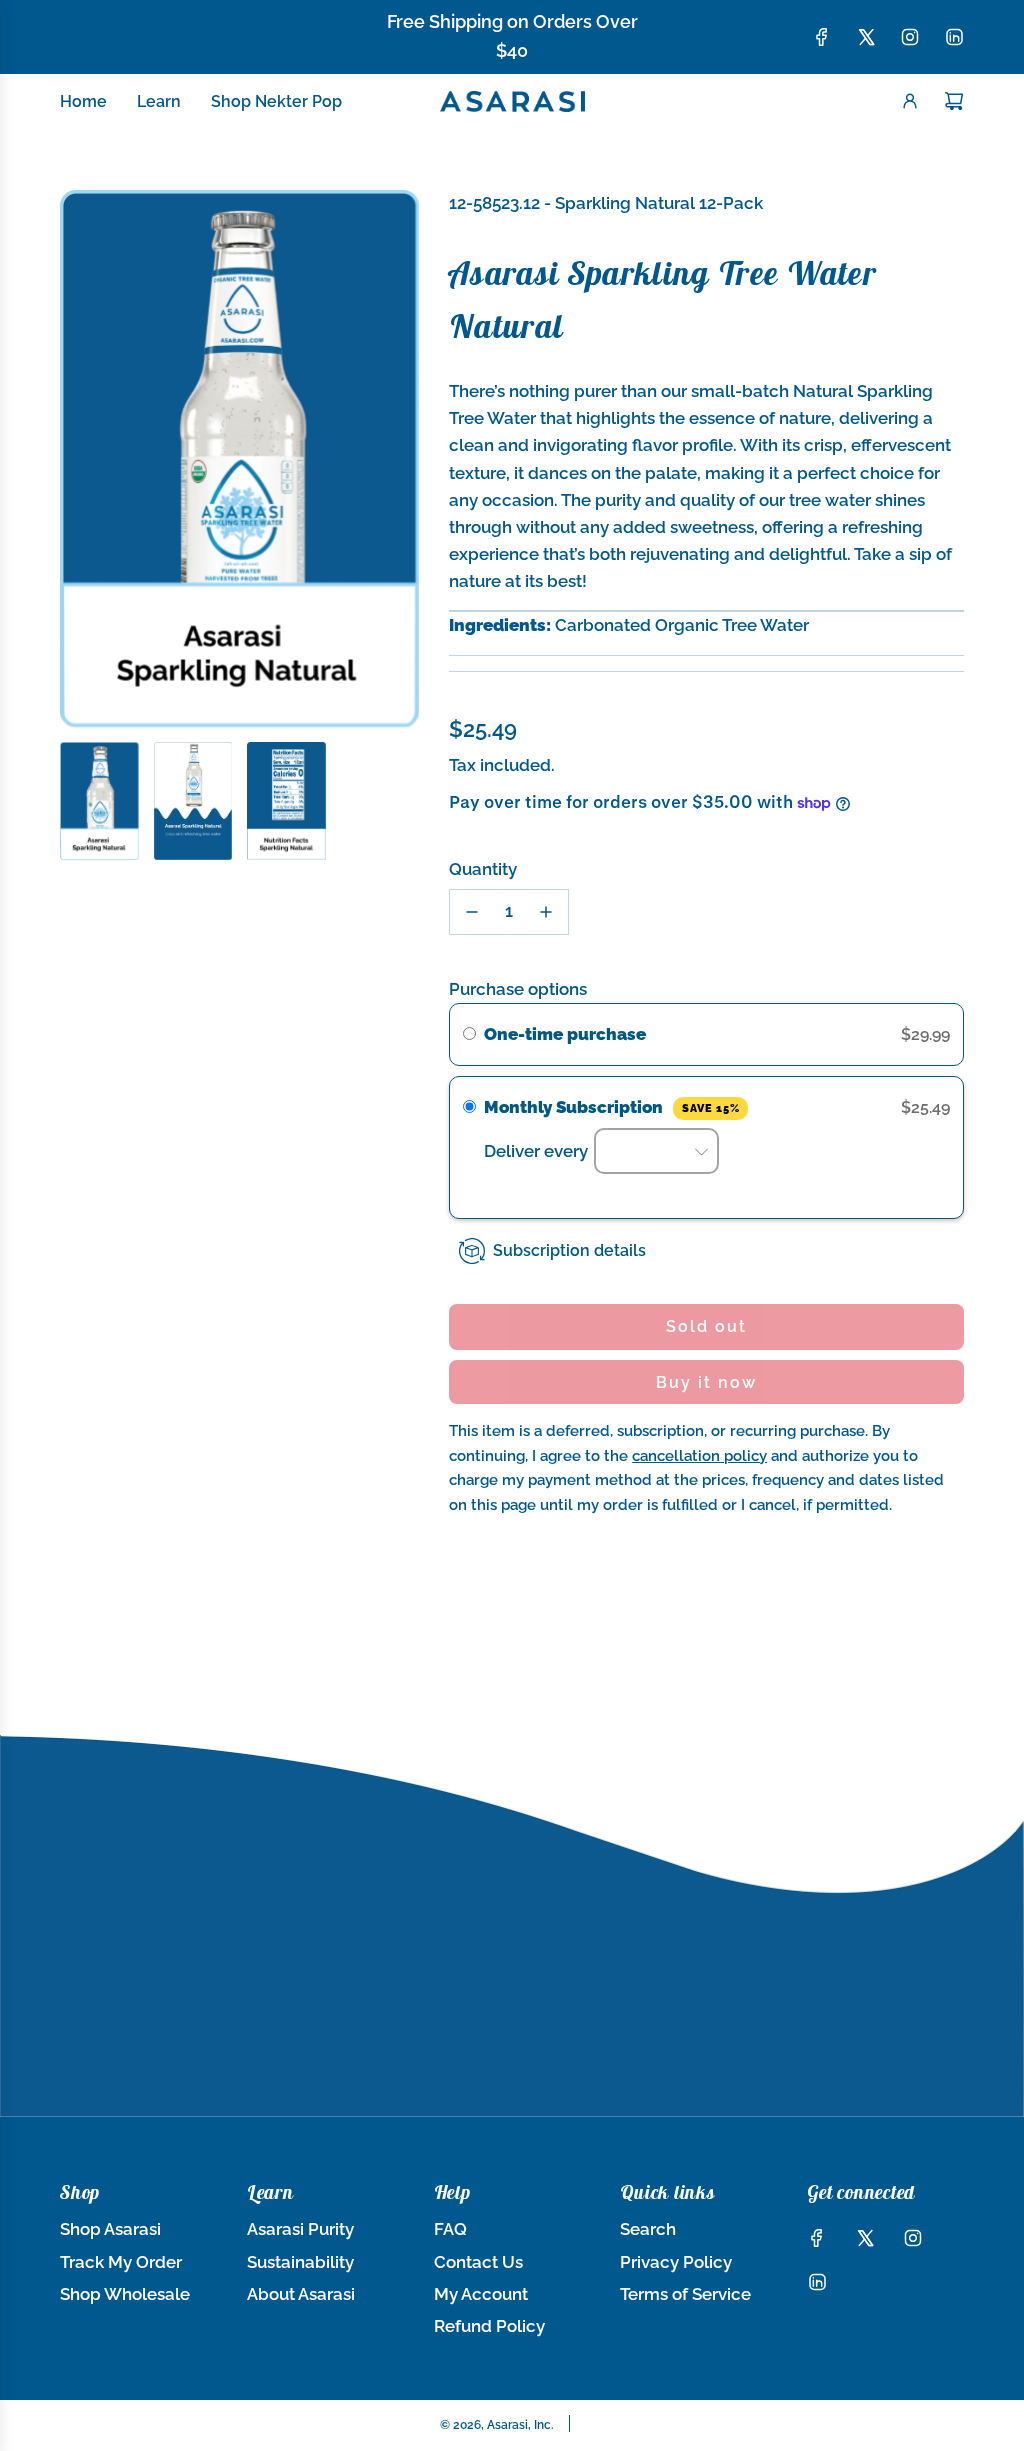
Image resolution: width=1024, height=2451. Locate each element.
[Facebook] (822, 37)
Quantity (483, 869)
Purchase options (518, 989)
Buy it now (706, 1382)
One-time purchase (565, 1034)
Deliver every (538, 1151)
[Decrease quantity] (472, 912)
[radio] (469, 1034)
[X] (866, 37)
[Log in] (910, 101)
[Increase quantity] (546, 912)
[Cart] (954, 101)
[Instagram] (910, 37)
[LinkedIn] (954, 37)
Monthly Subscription (611, 1107)
